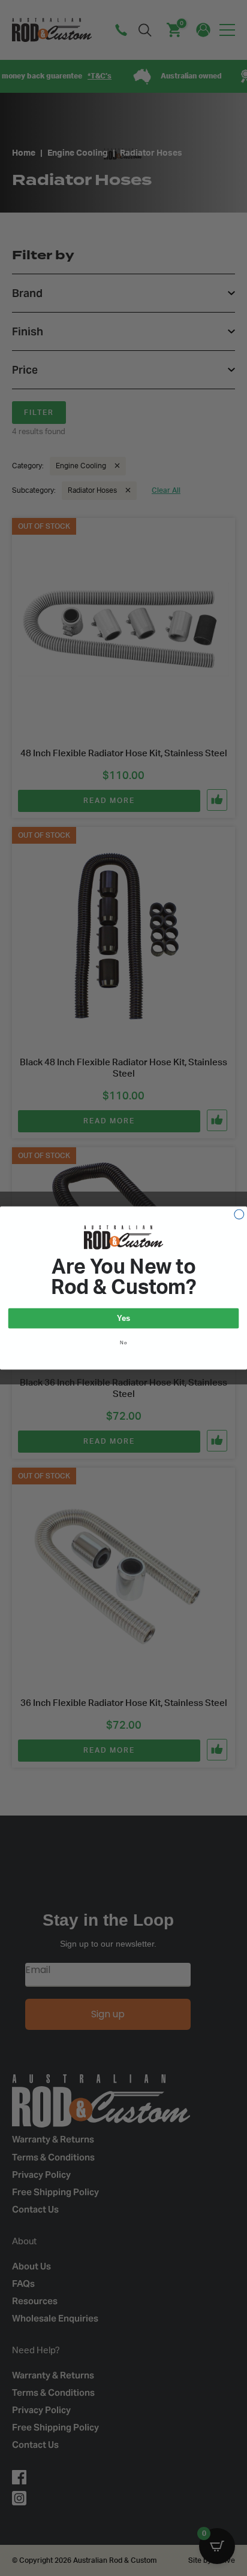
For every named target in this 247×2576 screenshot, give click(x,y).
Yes (123, 1318)
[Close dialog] (239, 1214)
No (123, 1343)
